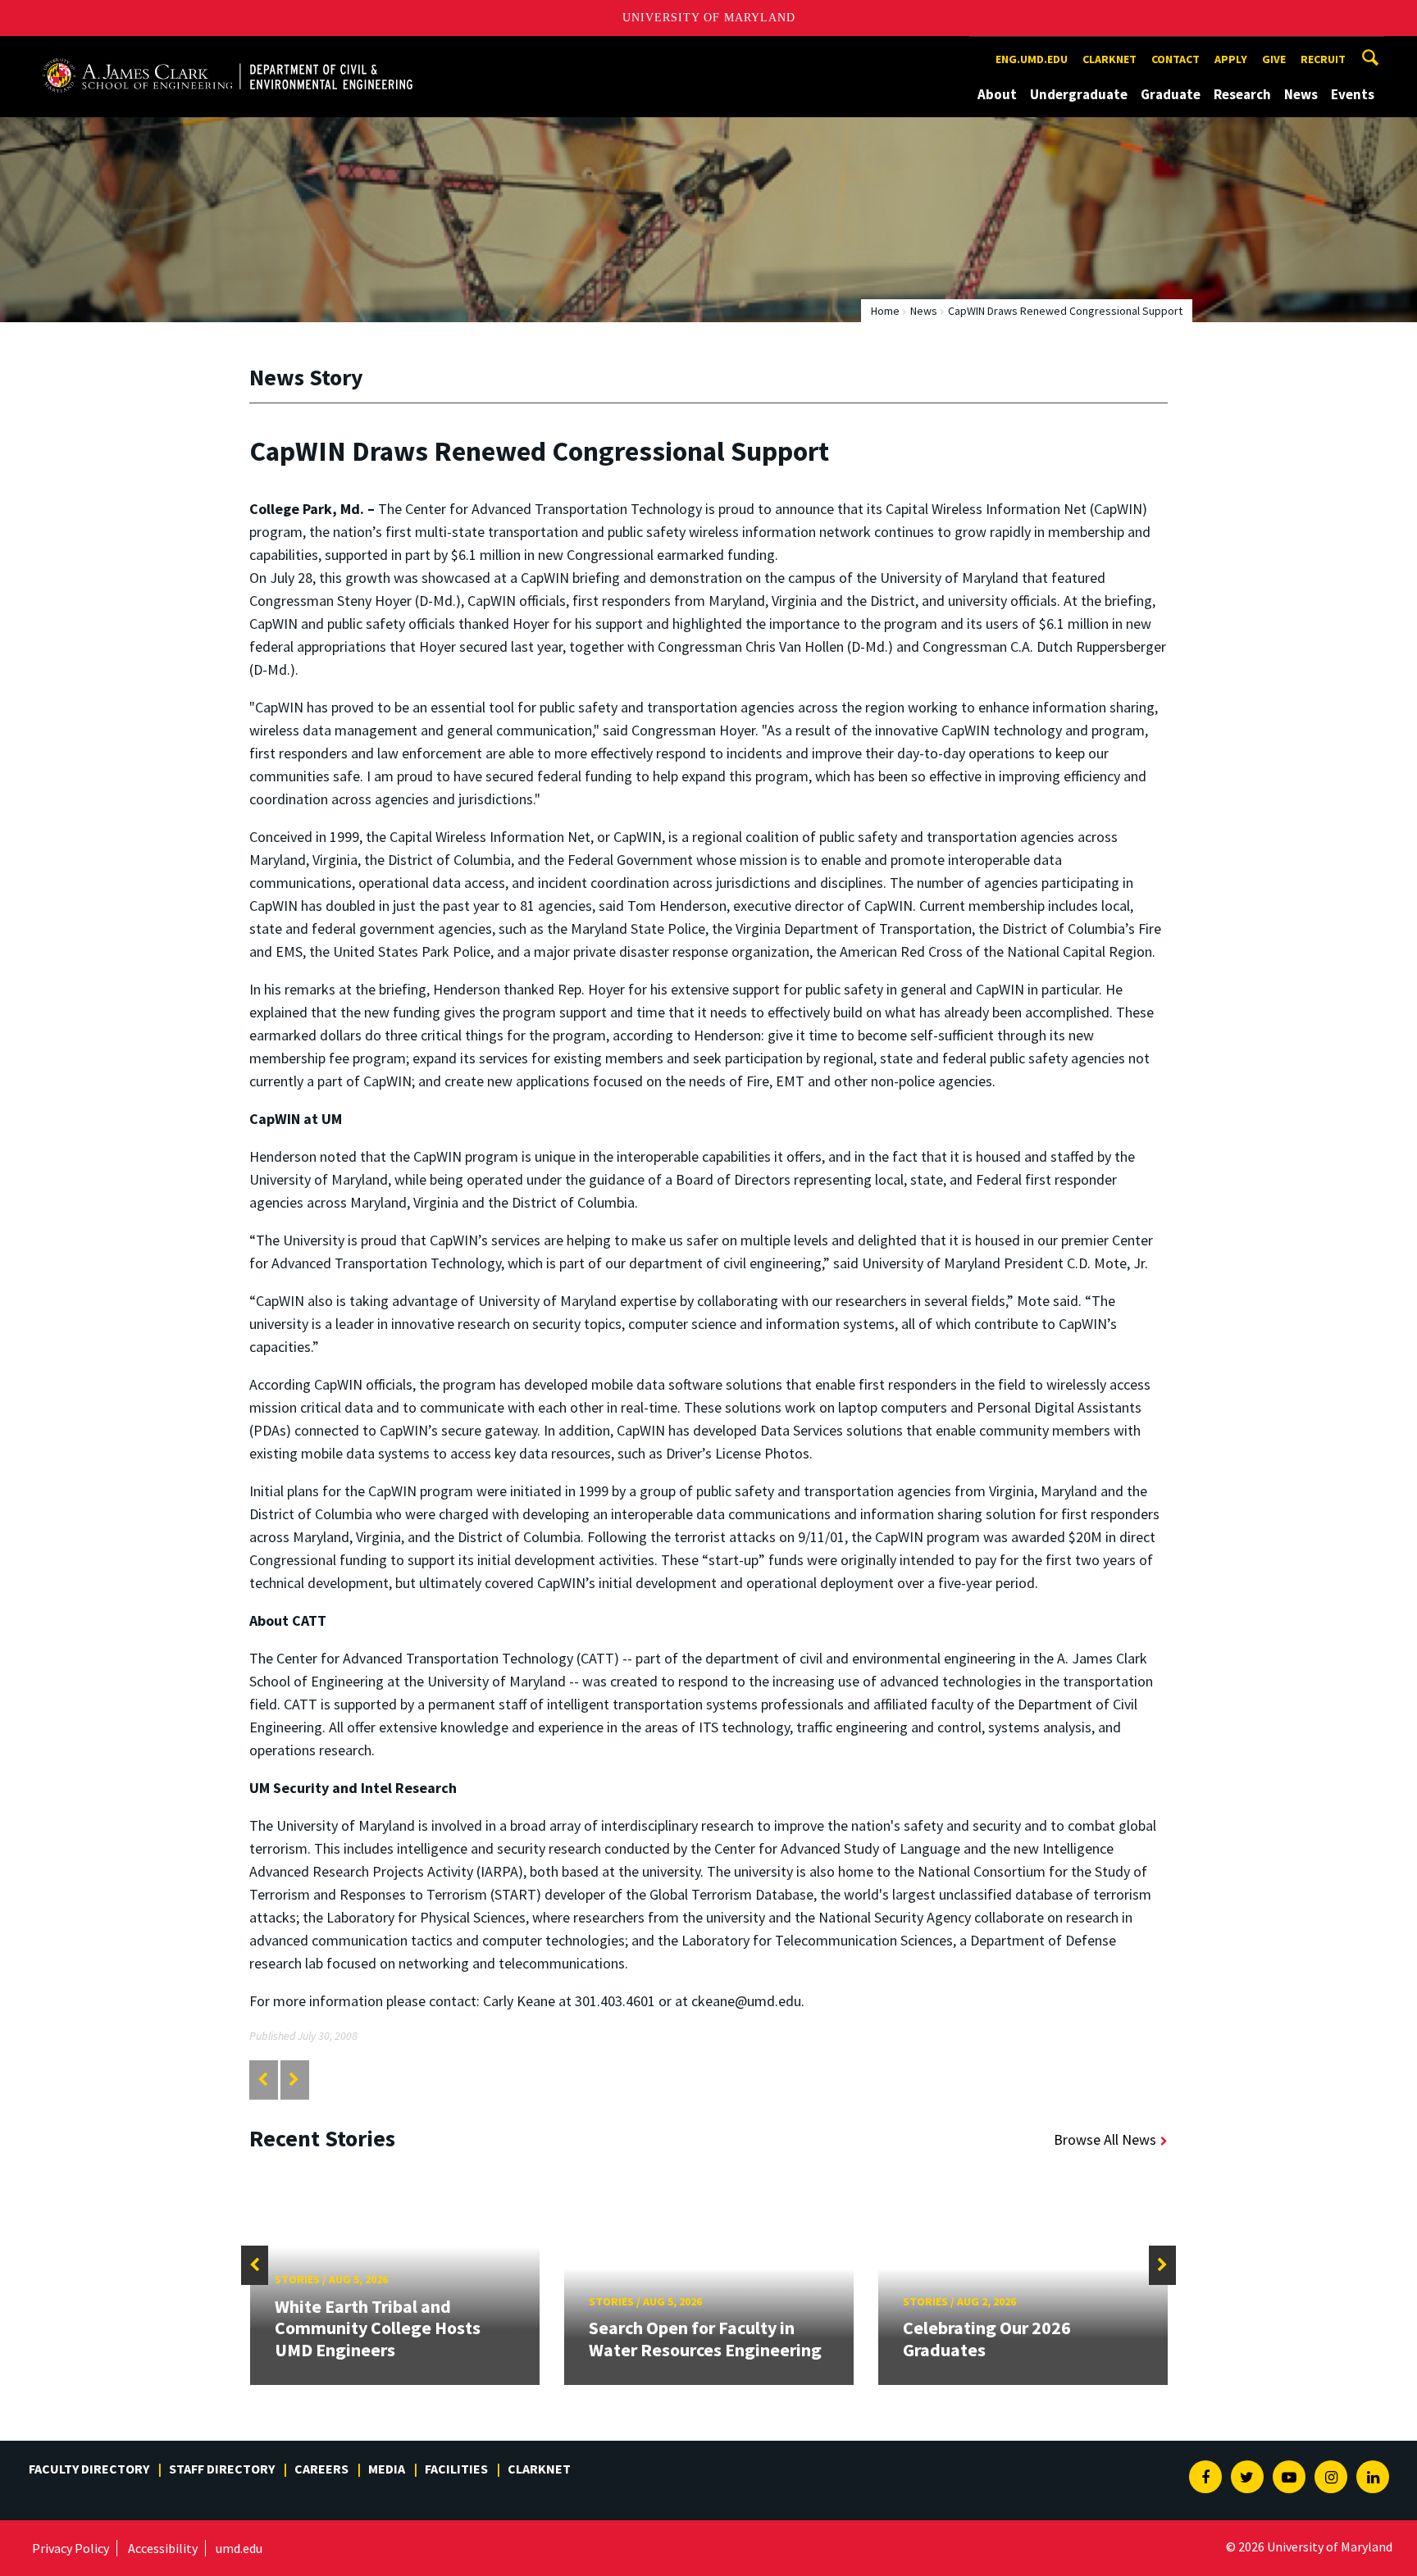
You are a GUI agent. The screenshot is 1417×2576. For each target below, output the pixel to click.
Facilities (456, 2469)
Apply (1231, 59)
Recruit (1323, 59)
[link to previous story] (263, 2080)
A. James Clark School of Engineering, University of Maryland (227, 51)
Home (885, 311)
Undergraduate (1079, 94)
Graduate (1171, 94)
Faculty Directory (89, 2469)
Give (1274, 59)
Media (387, 2469)
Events (1353, 94)
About (997, 94)
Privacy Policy (71, 2548)
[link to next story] (294, 2080)
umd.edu (239, 2548)
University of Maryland (709, 18)
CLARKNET (1109, 59)
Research (1242, 94)
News (1301, 94)
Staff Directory (222, 2469)
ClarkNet (539, 2469)
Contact (1176, 59)
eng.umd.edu (1032, 59)
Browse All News (1105, 2139)
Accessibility (163, 2548)
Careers (321, 2469)
